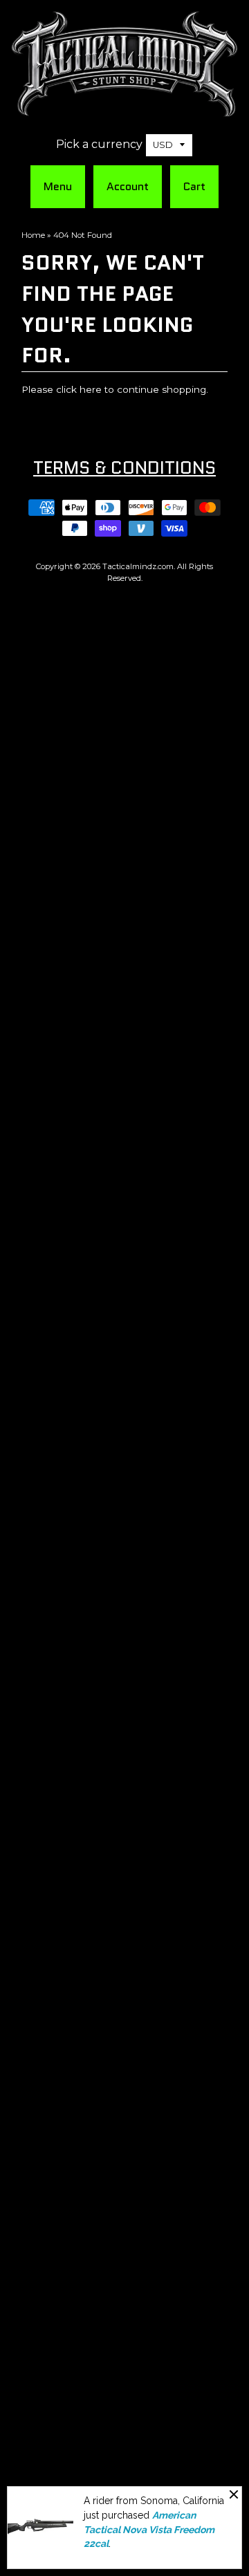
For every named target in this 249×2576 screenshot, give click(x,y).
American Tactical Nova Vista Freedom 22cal (149, 2529)
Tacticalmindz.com (138, 566)
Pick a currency (99, 144)
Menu (58, 186)
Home (33, 235)
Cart (194, 186)
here (91, 389)
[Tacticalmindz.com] (124, 110)
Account (128, 186)
